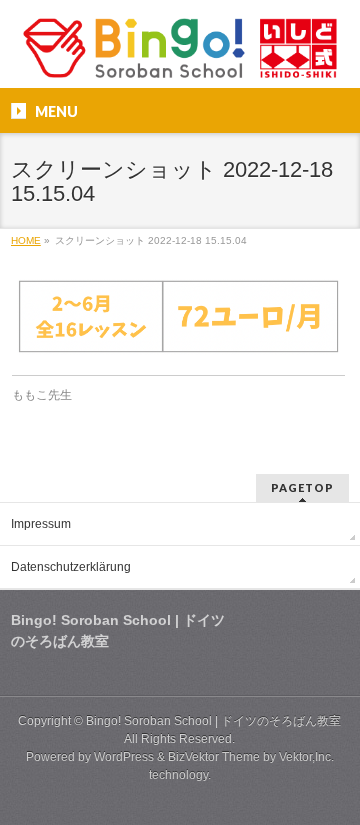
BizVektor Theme (214, 757)
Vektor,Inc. (306, 757)
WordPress (124, 757)
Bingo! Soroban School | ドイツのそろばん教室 (213, 721)
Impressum (41, 524)
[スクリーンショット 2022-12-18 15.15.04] (178, 317)
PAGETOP (302, 487)
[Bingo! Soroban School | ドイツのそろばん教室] (179, 55)
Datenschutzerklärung (71, 567)
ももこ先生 (42, 395)
